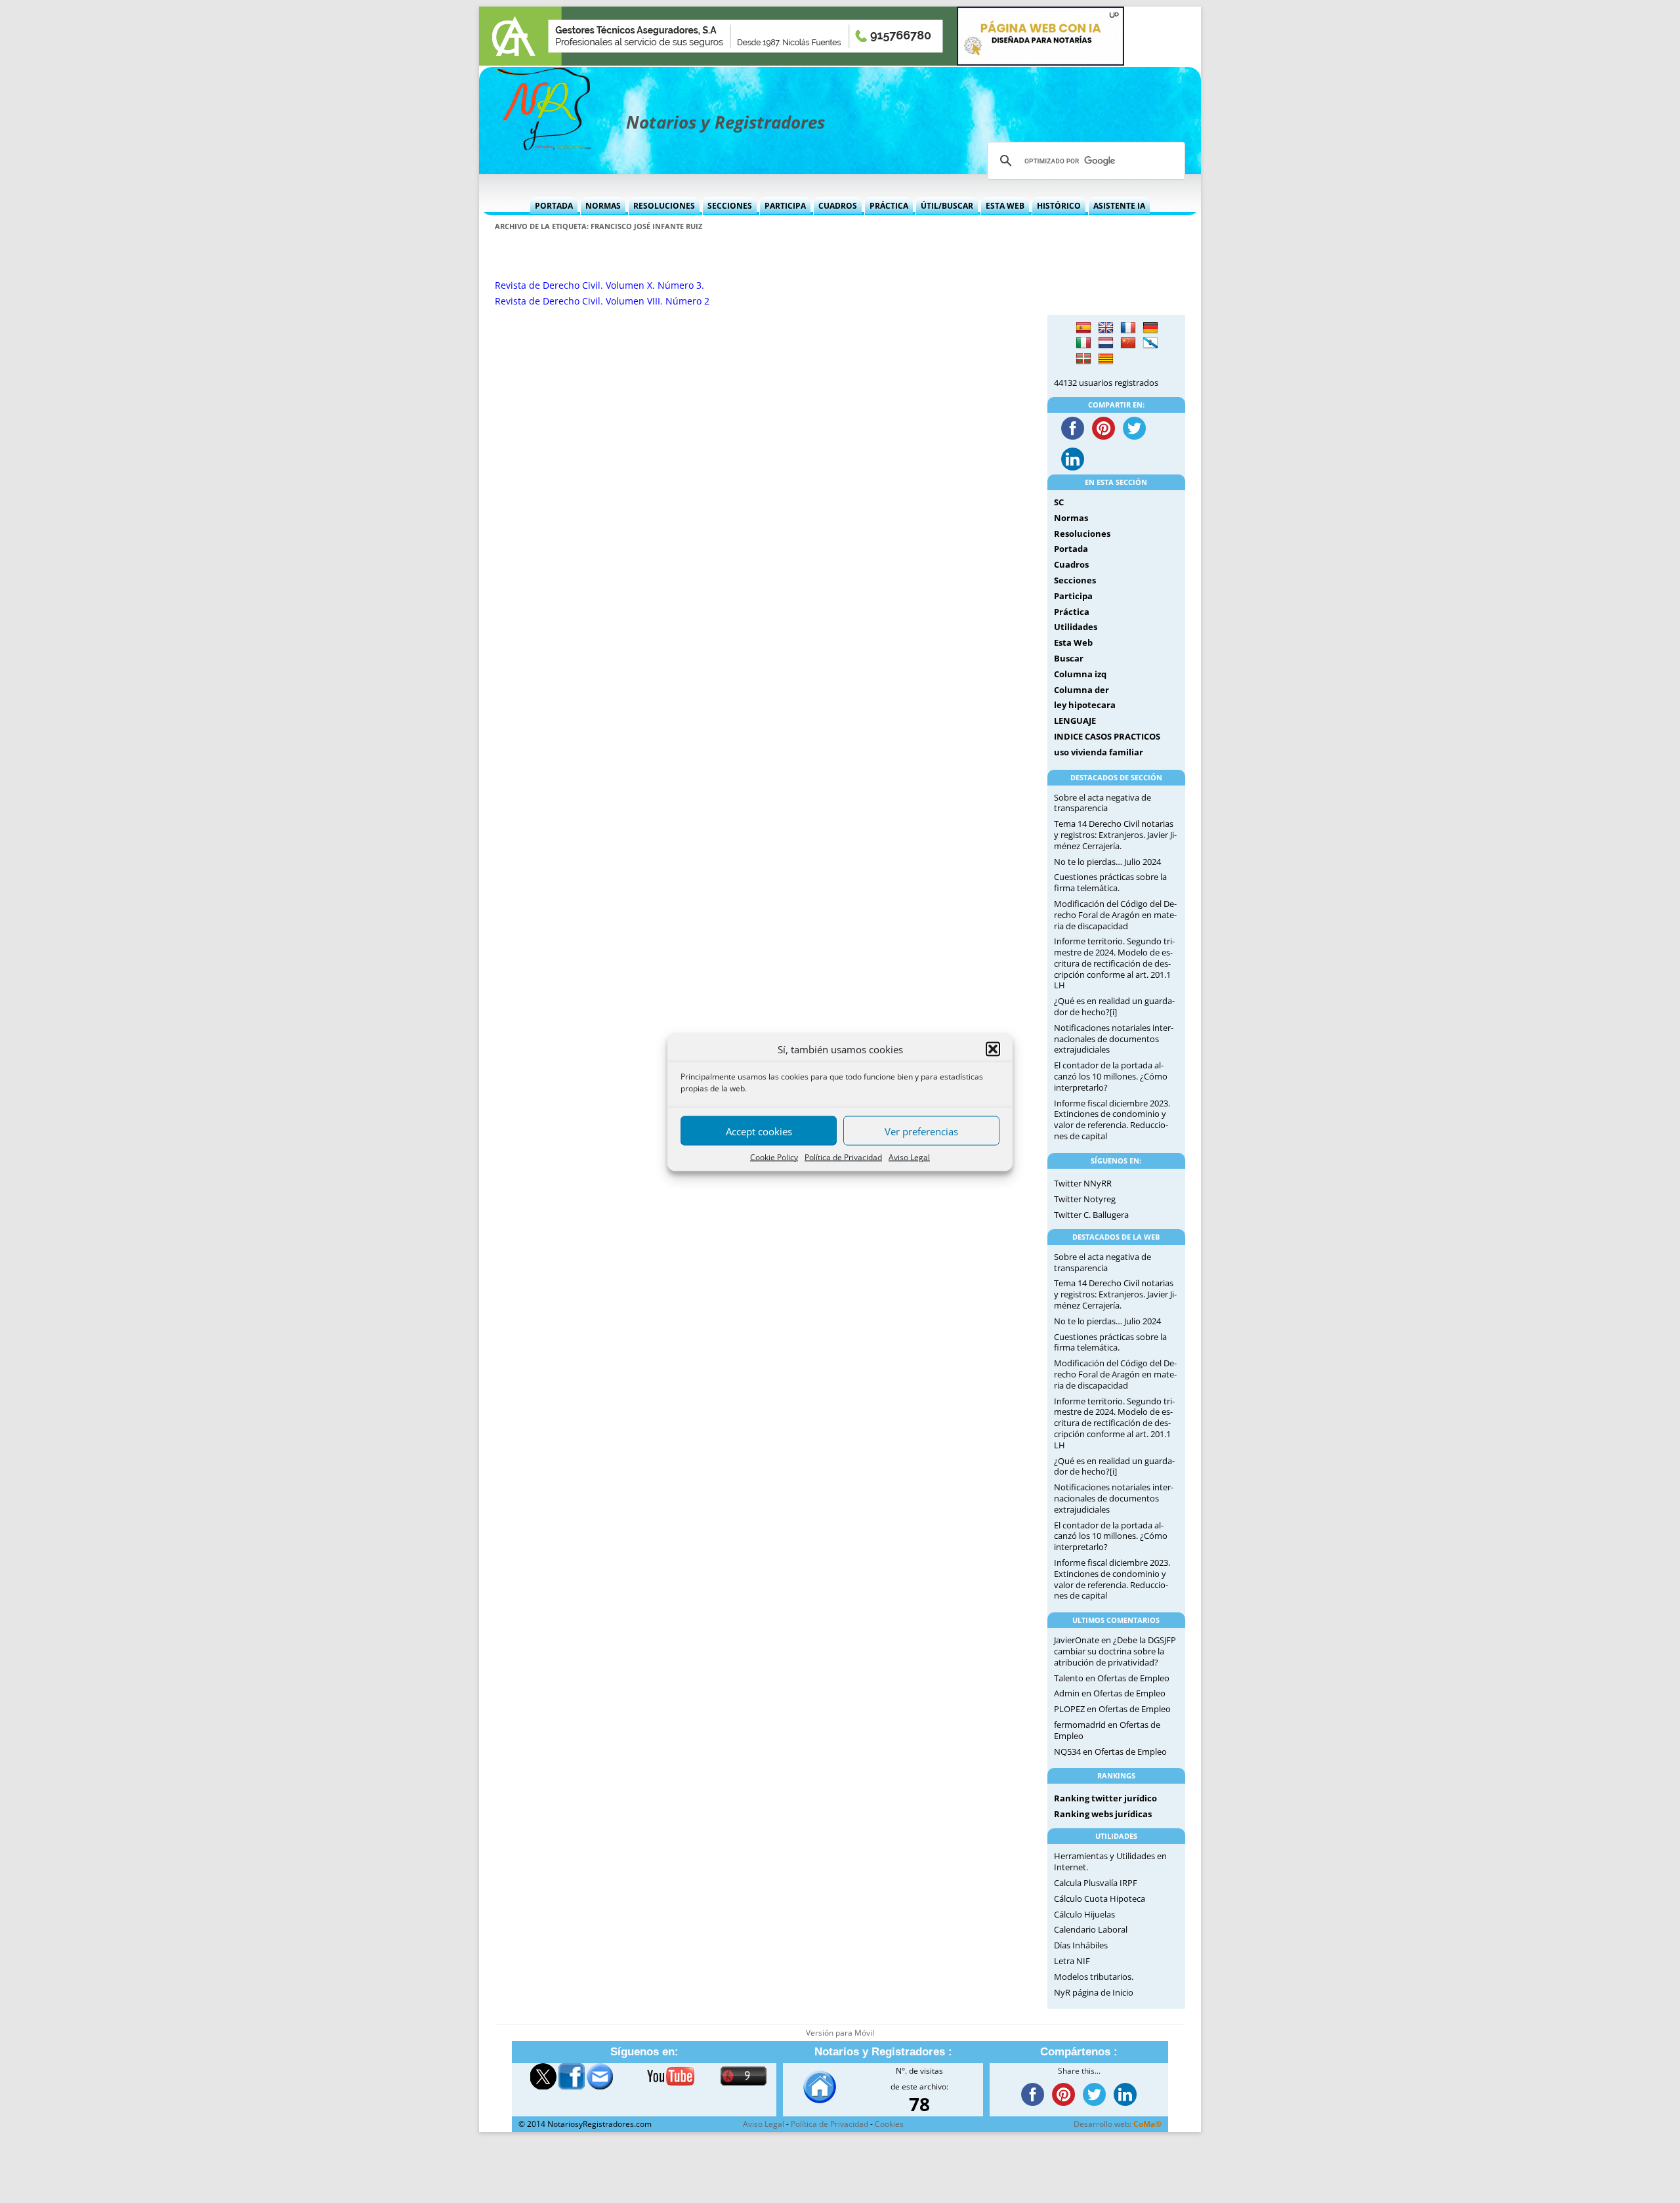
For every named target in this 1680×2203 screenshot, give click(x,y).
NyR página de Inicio (1094, 1992)
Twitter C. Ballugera (1091, 1215)
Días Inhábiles (1081, 1945)
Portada (554, 206)
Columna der (1081, 690)
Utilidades (1076, 627)
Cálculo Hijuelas (1084, 1914)
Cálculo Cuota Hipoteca (1100, 1899)
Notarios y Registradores (725, 122)
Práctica (889, 206)
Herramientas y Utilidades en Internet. (1110, 1861)
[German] (1150, 328)
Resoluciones (664, 206)
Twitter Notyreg (1085, 1199)
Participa (785, 206)
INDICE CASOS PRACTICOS (1107, 736)
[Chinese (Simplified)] (1128, 343)
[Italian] (1083, 343)
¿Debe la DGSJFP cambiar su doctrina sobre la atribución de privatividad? (1115, 1651)
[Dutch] (1106, 343)
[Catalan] (1106, 359)
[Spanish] (1083, 328)
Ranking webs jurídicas (1103, 1814)
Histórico (1059, 206)
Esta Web (1005, 206)
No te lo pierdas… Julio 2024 (1107, 862)
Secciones (730, 206)
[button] (993, 1049)
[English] (1106, 328)
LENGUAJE (1075, 721)
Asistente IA (1119, 206)
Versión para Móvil (840, 2033)
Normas (603, 206)
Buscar (1069, 658)
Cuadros (838, 206)
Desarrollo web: (1118, 2124)
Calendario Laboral (1091, 1929)
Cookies (889, 2124)
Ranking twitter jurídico (1105, 1798)
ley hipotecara (1085, 705)
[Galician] (1150, 343)
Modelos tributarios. (1094, 1977)
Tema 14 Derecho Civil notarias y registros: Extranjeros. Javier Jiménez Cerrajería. (1115, 835)
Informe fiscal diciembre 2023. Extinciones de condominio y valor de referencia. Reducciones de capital (1112, 1120)
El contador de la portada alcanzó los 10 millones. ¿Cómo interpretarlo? (1111, 1076)
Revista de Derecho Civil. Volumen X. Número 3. (599, 285)
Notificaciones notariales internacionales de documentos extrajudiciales (1114, 1039)
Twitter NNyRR (1083, 1183)
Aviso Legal (909, 1157)
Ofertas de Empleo (1133, 1678)
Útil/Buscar (947, 206)
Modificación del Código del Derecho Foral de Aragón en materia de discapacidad (1115, 915)
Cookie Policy (774, 1157)
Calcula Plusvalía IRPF (1096, 1883)
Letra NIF (1072, 1961)
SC (1059, 502)
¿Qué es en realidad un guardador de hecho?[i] (1114, 1006)
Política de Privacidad (843, 1157)
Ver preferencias (921, 1131)
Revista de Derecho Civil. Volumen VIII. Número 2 (602, 301)
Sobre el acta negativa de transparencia (1102, 803)
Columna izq (1080, 674)
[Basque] (1083, 359)
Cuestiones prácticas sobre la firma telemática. (1110, 882)
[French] (1128, 328)
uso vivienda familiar (1099, 752)
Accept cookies (759, 1131)
